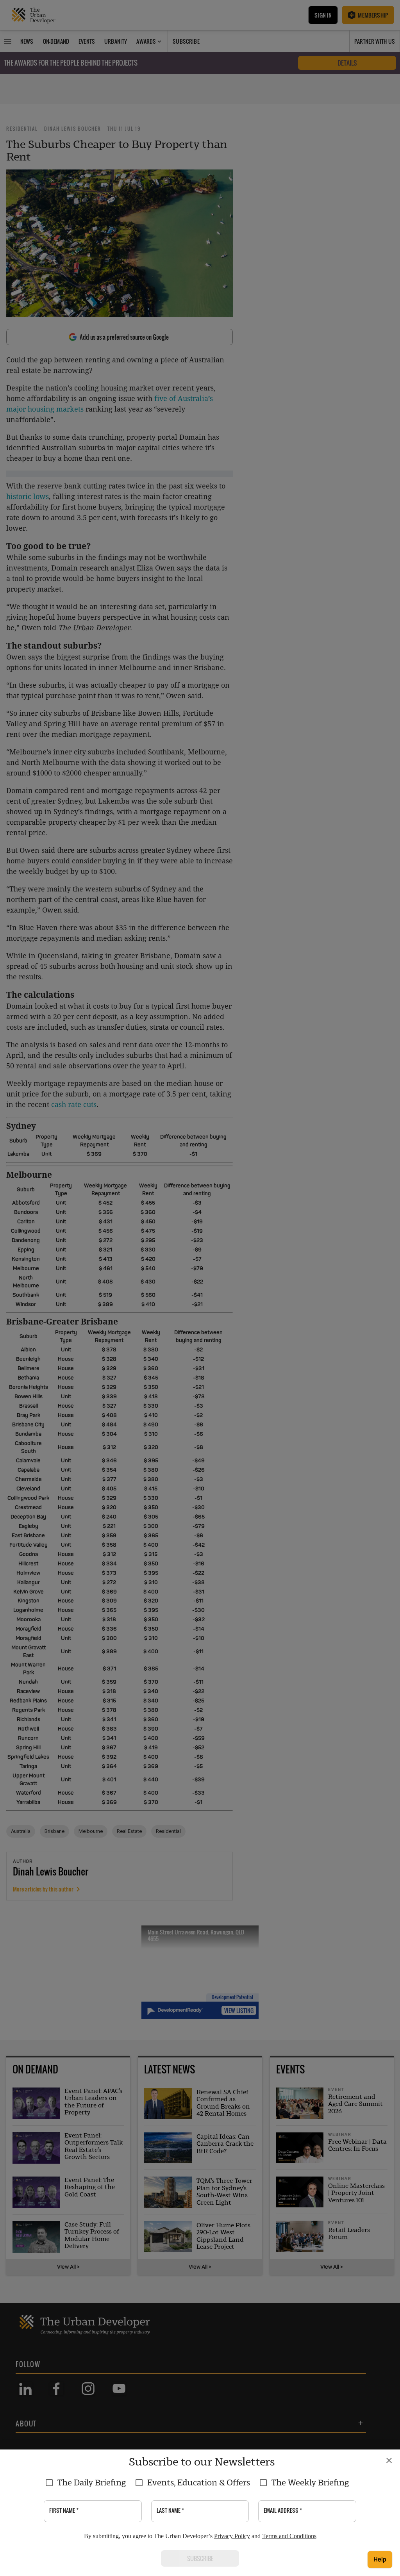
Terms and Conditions (289, 2536)
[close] (389, 2460)
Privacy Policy (232, 2536)
